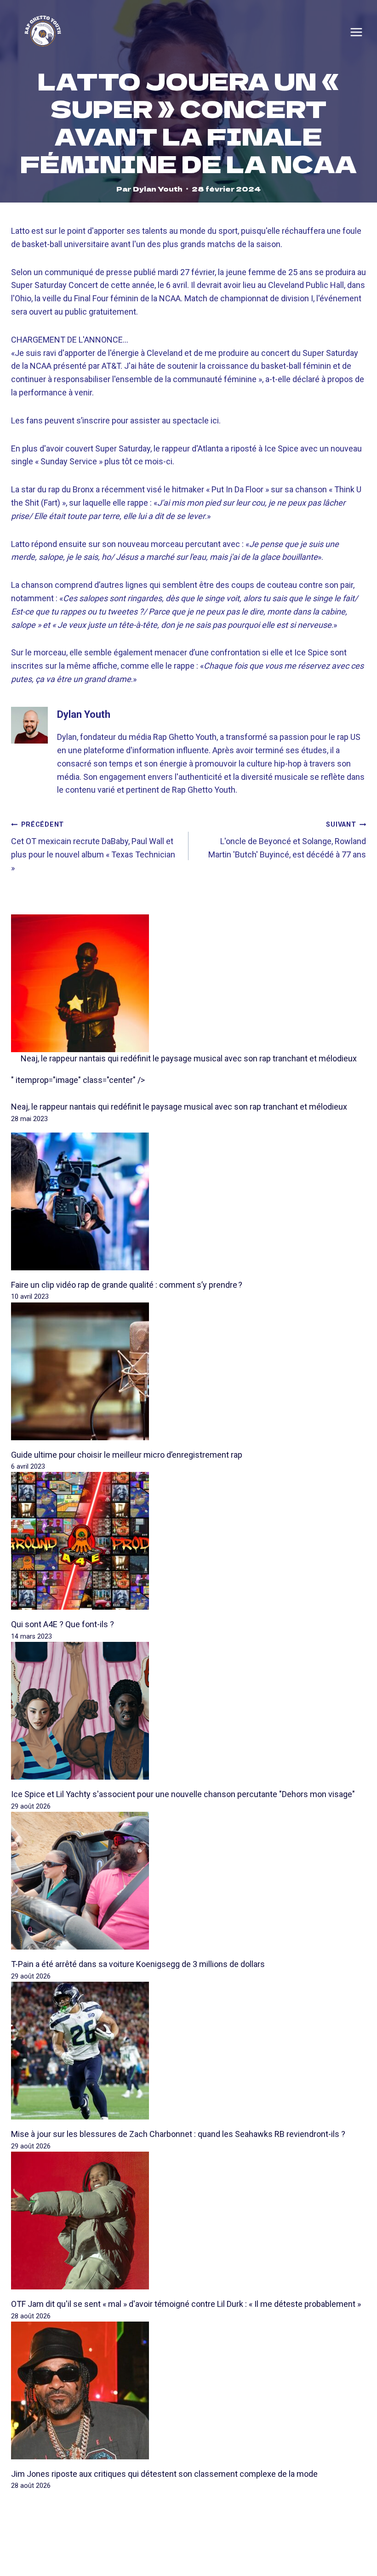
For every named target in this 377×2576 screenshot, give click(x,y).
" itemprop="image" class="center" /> (78, 1080)
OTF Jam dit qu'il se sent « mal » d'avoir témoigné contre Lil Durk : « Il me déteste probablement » (186, 2304)
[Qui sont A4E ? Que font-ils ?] (188, 1541)
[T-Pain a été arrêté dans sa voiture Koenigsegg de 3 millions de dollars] (188, 1881)
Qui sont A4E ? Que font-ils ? (63, 1624)
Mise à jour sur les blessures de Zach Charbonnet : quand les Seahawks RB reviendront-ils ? (178, 2134)
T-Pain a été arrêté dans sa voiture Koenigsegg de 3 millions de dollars (138, 1964)
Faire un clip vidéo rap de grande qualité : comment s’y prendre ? (127, 1285)
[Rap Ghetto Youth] (43, 32)
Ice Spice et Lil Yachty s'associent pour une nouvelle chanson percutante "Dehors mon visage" (183, 1794)
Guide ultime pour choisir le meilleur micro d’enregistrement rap (127, 1455)
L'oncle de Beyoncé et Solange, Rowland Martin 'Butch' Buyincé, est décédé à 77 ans (287, 840)
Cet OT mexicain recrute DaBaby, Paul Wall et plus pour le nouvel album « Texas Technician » (93, 846)
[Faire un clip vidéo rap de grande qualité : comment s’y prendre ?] (188, 1201)
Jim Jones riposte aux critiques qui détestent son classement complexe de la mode (164, 2474)
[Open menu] (356, 32)
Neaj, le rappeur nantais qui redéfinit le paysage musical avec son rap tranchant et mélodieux (189, 1058)
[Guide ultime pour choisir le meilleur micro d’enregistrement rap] (188, 1371)
